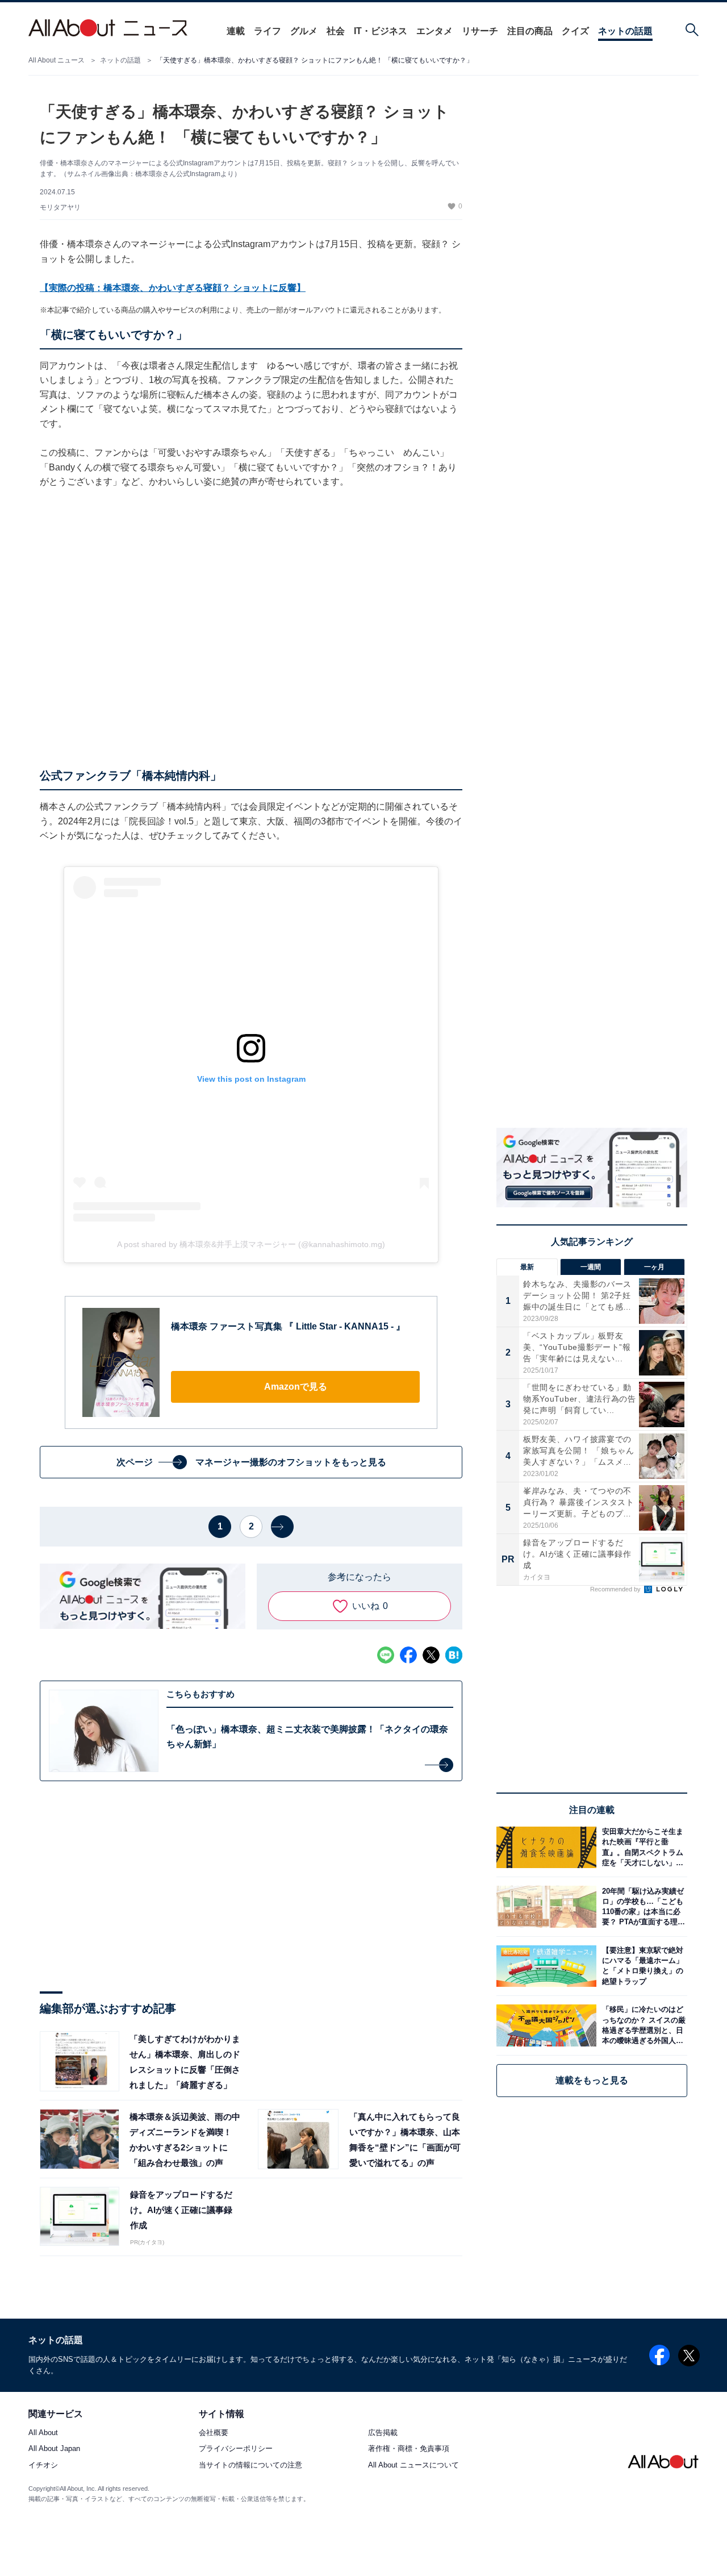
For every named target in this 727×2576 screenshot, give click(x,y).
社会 (336, 31)
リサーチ (480, 31)
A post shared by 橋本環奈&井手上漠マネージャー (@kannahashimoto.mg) (251, 1244)
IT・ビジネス (381, 31)
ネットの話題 (625, 31)
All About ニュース (57, 60)
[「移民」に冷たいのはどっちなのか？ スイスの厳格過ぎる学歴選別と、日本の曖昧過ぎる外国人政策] (642, 2025)
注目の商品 (530, 31)
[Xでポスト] (431, 1655)
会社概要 (214, 2433)
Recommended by (616, 1589)
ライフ (268, 31)
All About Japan (54, 2449)
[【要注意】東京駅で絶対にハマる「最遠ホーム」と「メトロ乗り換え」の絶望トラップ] (642, 1966)
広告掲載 (383, 2433)
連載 (236, 31)
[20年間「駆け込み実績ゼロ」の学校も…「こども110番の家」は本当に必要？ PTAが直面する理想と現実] (642, 1906)
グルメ (304, 31)
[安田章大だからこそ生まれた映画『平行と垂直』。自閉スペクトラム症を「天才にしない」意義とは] (642, 1847)
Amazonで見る (296, 1387)
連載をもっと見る (592, 2080)
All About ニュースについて (413, 2465)
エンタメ (434, 31)
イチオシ (43, 2465)
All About (43, 2433)
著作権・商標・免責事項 (409, 2449)
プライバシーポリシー (236, 2449)
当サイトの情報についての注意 (250, 2465)
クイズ (575, 31)
